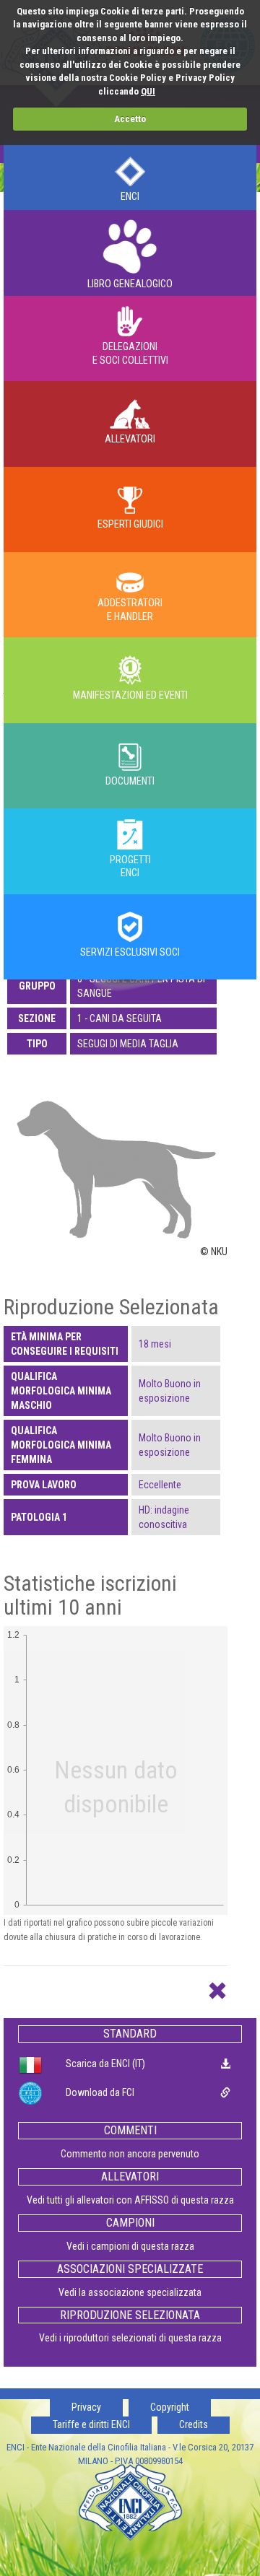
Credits (194, 2424)
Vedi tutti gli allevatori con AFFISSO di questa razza (130, 2200)
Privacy (86, 2407)
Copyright (170, 2407)
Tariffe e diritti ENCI (91, 2424)
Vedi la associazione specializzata (130, 2292)
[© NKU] (116, 1156)
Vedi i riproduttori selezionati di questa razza (130, 2338)
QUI (148, 91)
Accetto (130, 119)
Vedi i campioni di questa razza (130, 2246)
